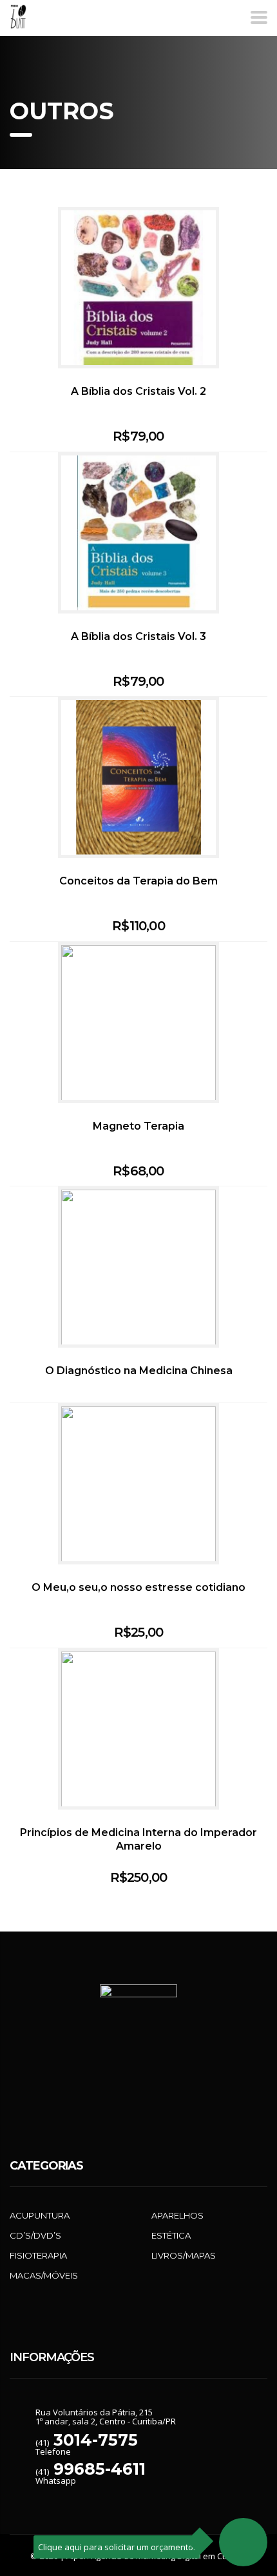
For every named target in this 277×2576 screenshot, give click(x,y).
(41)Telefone (87, 2447)
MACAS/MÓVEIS (44, 2275)
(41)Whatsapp (91, 2476)
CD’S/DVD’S (35, 2235)
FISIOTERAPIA (38, 2255)
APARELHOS (177, 2215)
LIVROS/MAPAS (184, 2255)
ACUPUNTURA (40, 2215)
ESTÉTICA (171, 2235)
